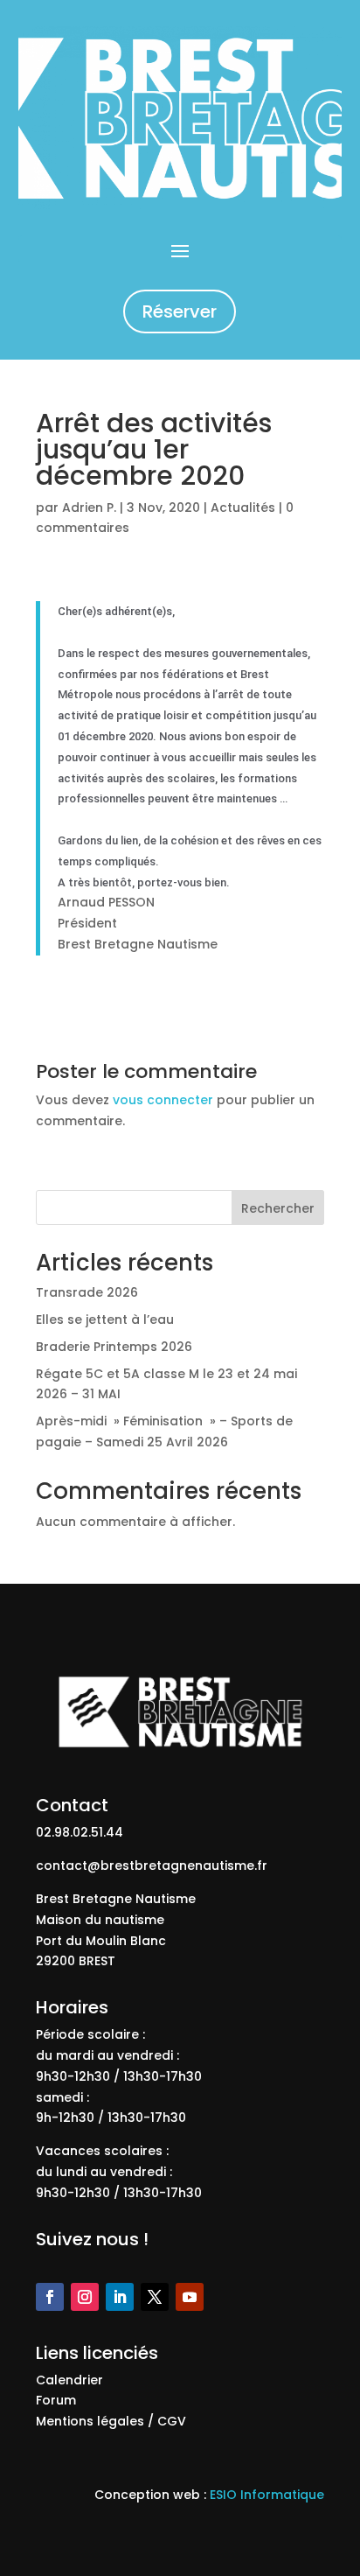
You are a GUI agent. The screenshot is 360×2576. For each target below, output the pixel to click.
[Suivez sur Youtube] (190, 2297)
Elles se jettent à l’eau (105, 1319)
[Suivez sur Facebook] (50, 2297)
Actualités (243, 507)
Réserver (180, 311)
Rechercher (278, 1208)
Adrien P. (89, 507)
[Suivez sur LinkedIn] (120, 2297)
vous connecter (163, 1100)
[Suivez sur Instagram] (85, 2297)
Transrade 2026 (87, 1292)
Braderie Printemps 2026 (114, 1347)
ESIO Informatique (267, 2495)
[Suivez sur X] (155, 2297)
